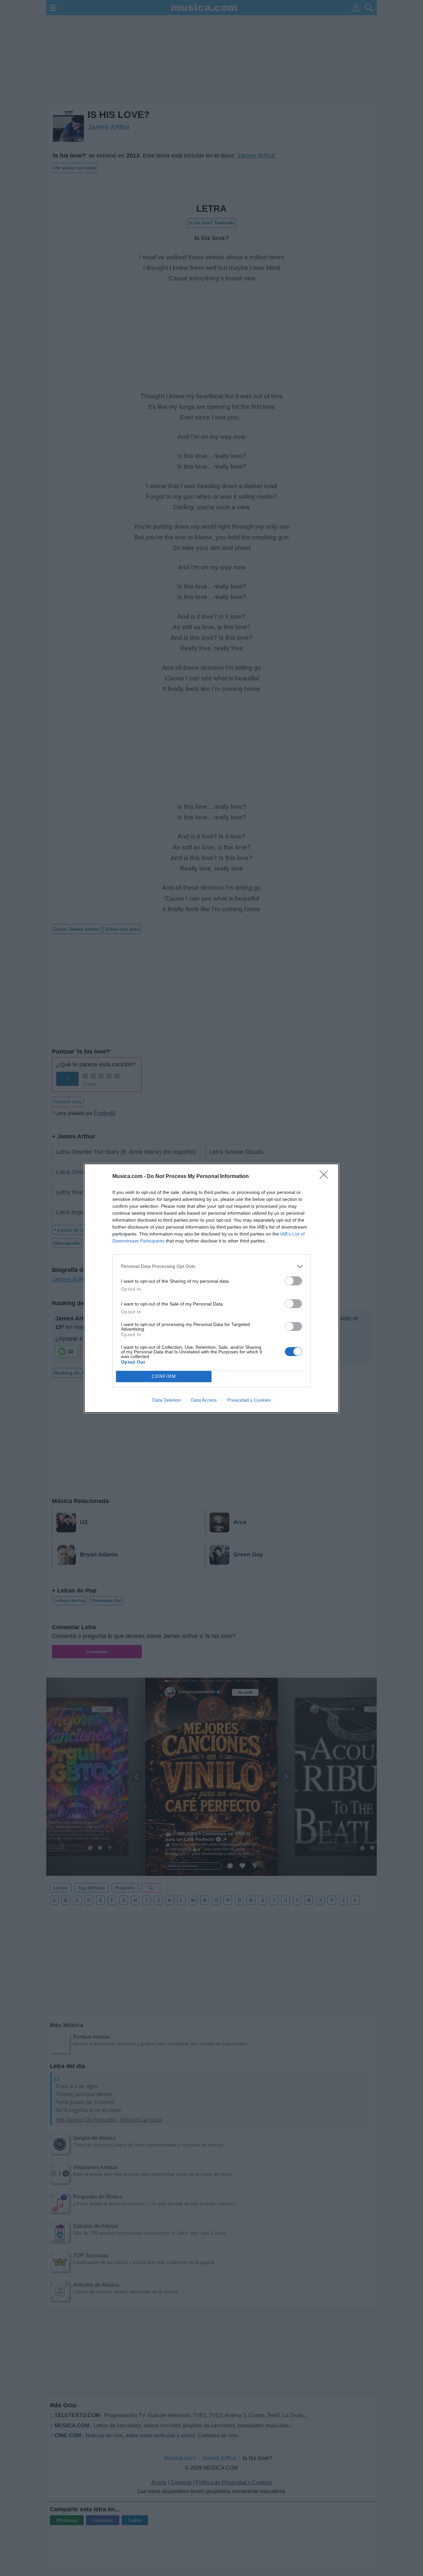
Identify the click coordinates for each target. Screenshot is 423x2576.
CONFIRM (164, 1376)
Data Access (204, 1400)
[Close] (326, 1177)
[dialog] (211, 1288)
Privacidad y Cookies (249, 1400)
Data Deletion (167, 1400)
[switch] (293, 1281)
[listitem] (211, 1266)
